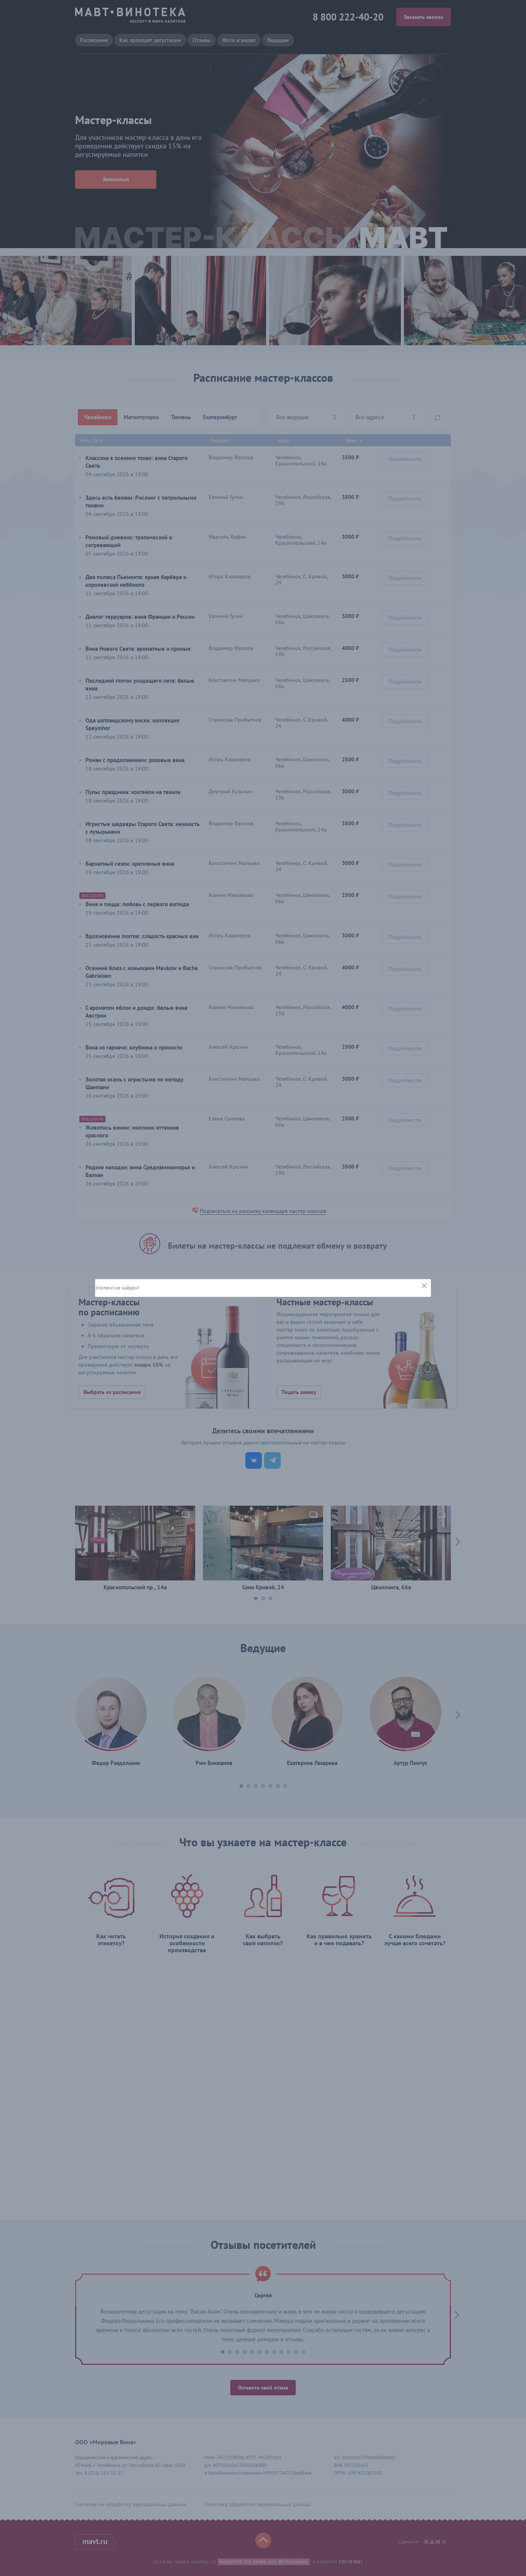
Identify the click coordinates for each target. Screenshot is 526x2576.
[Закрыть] (424, 1286)
